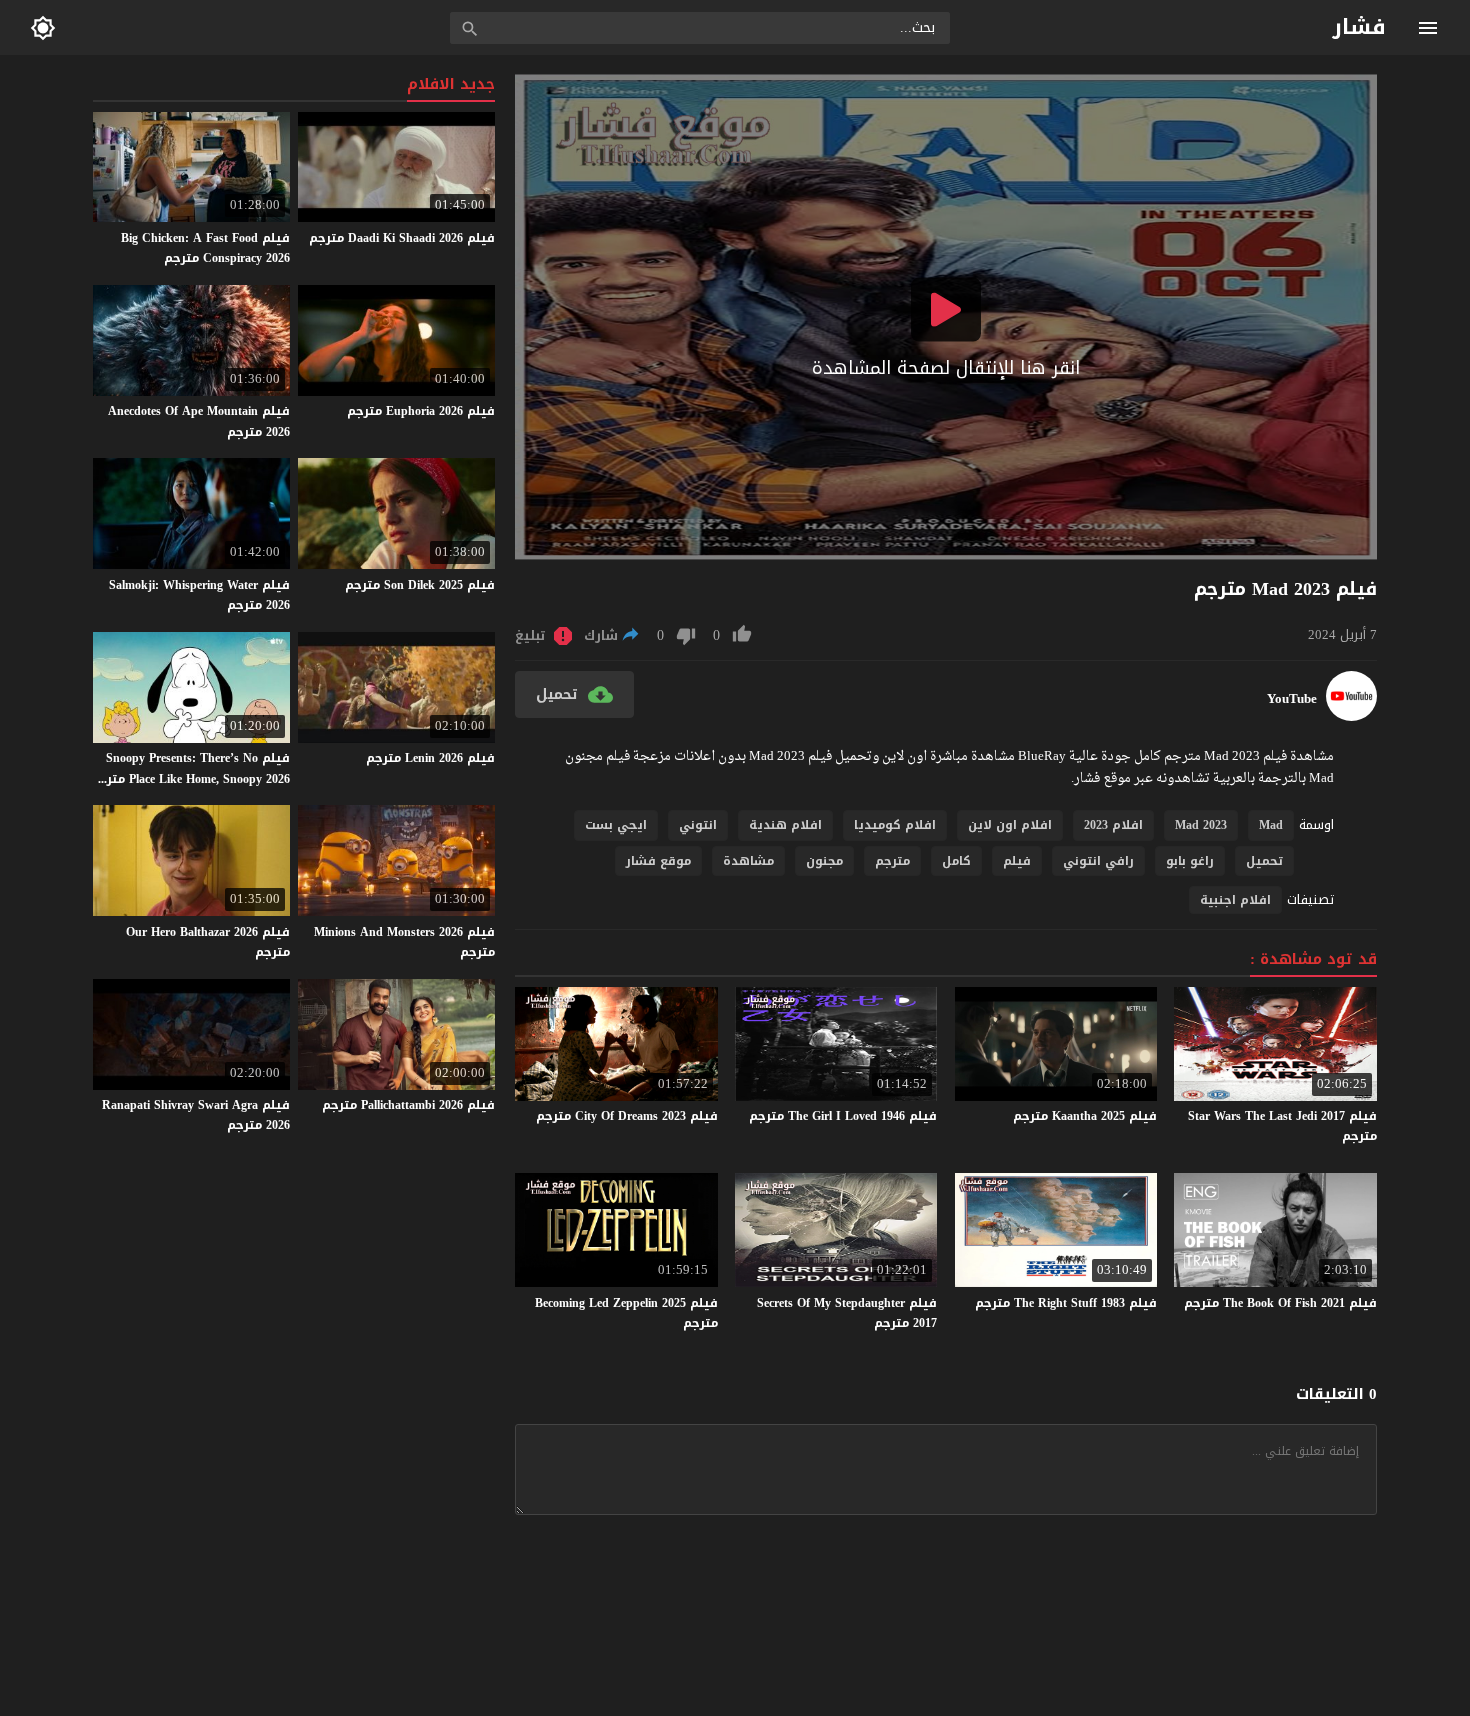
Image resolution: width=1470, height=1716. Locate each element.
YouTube (1292, 699)
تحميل (1264, 861)
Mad (1271, 825)
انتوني (698, 825)
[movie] (1351, 716)
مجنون (824, 861)
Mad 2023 (1201, 825)
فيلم (1017, 861)
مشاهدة (748, 861)
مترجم (892, 861)
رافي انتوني (1098, 861)
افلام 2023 (1113, 825)
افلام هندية (785, 825)
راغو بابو (1190, 861)
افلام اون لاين (1010, 825)
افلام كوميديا (895, 825)
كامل (956, 861)
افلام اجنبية (1235, 900)
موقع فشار (658, 861)
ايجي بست (616, 825)
